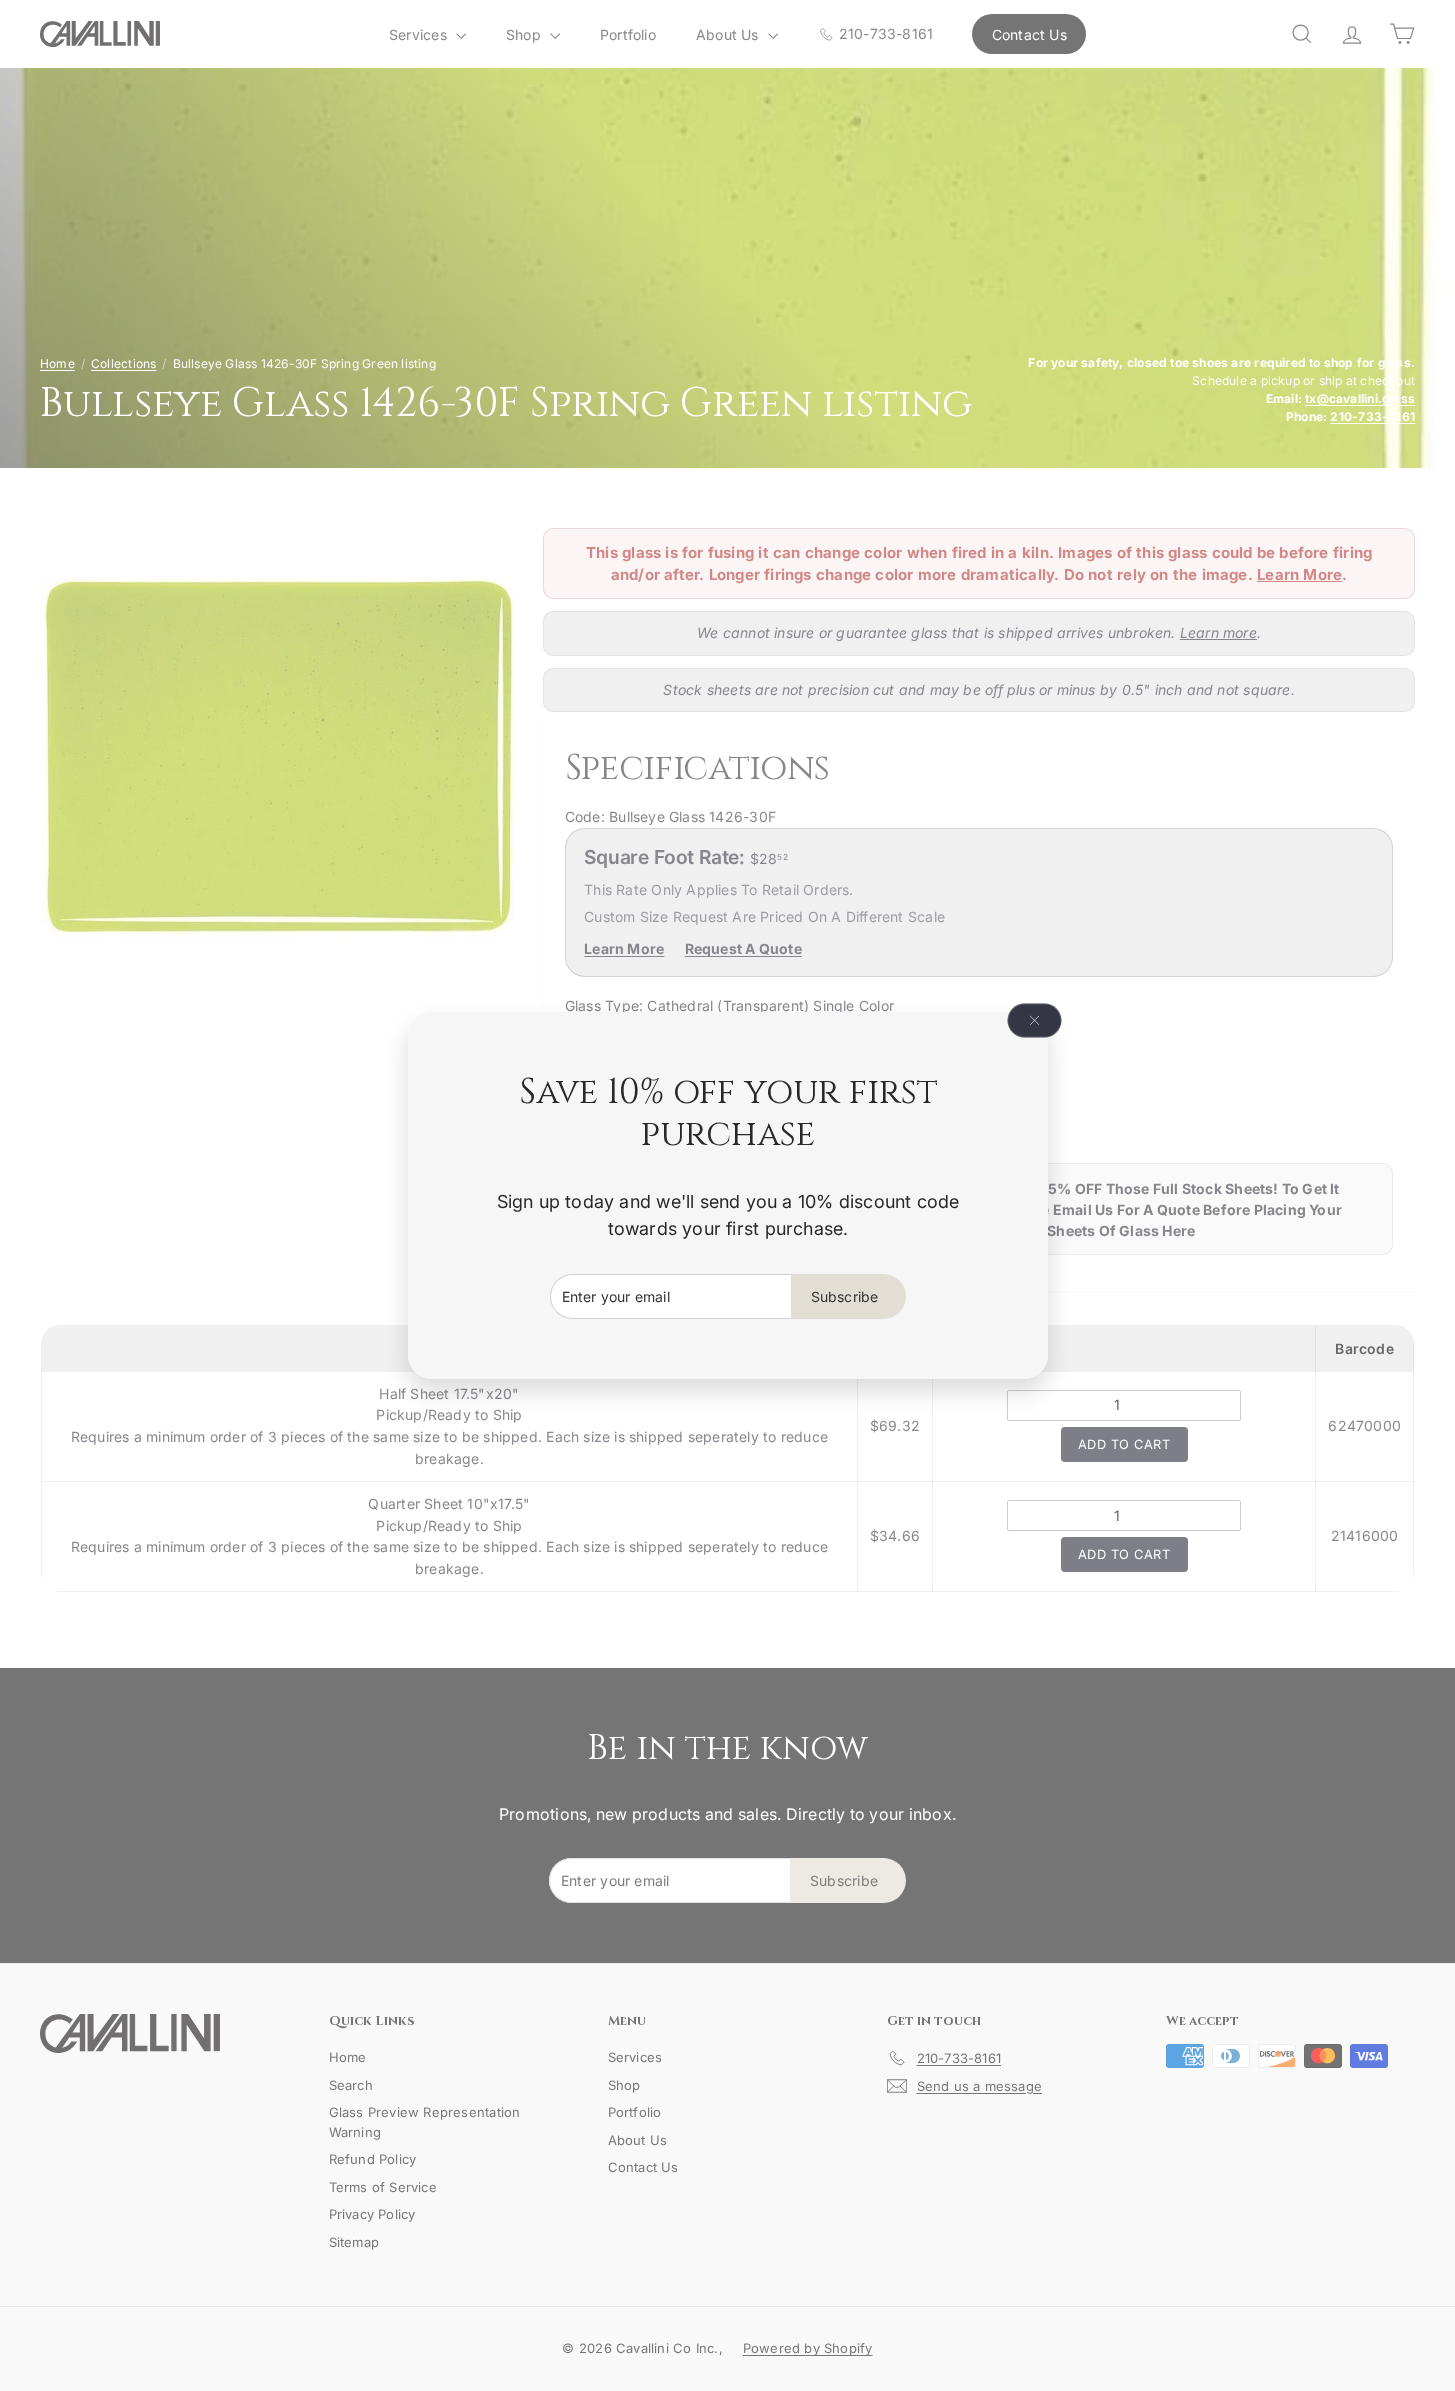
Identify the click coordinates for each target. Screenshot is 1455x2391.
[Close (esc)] (1034, 1021)
